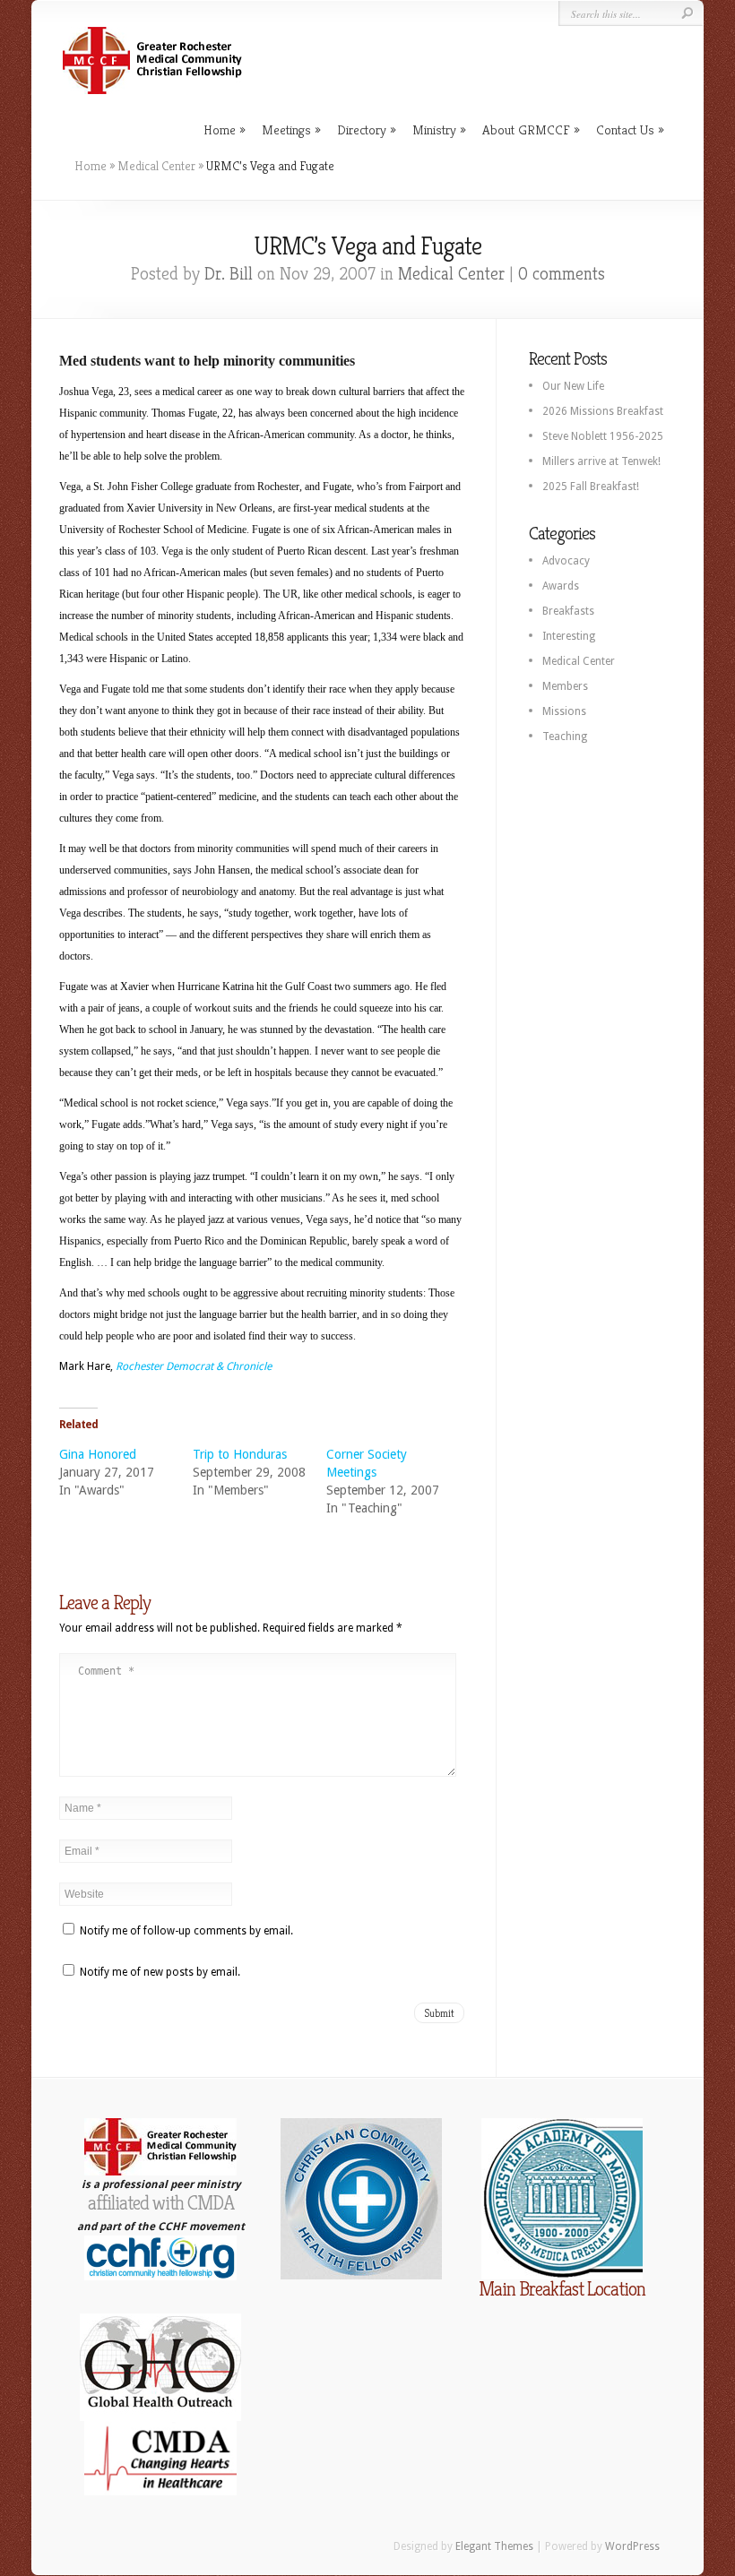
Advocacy (566, 561)
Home (220, 129)
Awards (561, 586)
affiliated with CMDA (161, 2203)
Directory (362, 129)
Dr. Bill (229, 274)
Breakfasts (568, 611)
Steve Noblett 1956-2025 (603, 436)
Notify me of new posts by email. (160, 1972)
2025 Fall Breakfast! (591, 487)
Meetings (286, 129)
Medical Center (156, 166)
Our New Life (573, 386)
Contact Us (625, 129)
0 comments (562, 274)
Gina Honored (98, 1454)
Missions (564, 711)
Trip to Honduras (240, 1454)
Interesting (569, 636)
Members (565, 686)
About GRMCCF (526, 129)
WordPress (632, 2546)
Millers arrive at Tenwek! (601, 461)
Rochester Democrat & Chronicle (194, 1366)
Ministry (434, 129)
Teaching (565, 737)
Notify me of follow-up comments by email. (186, 1931)
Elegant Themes (494, 2546)
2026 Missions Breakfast (603, 411)
